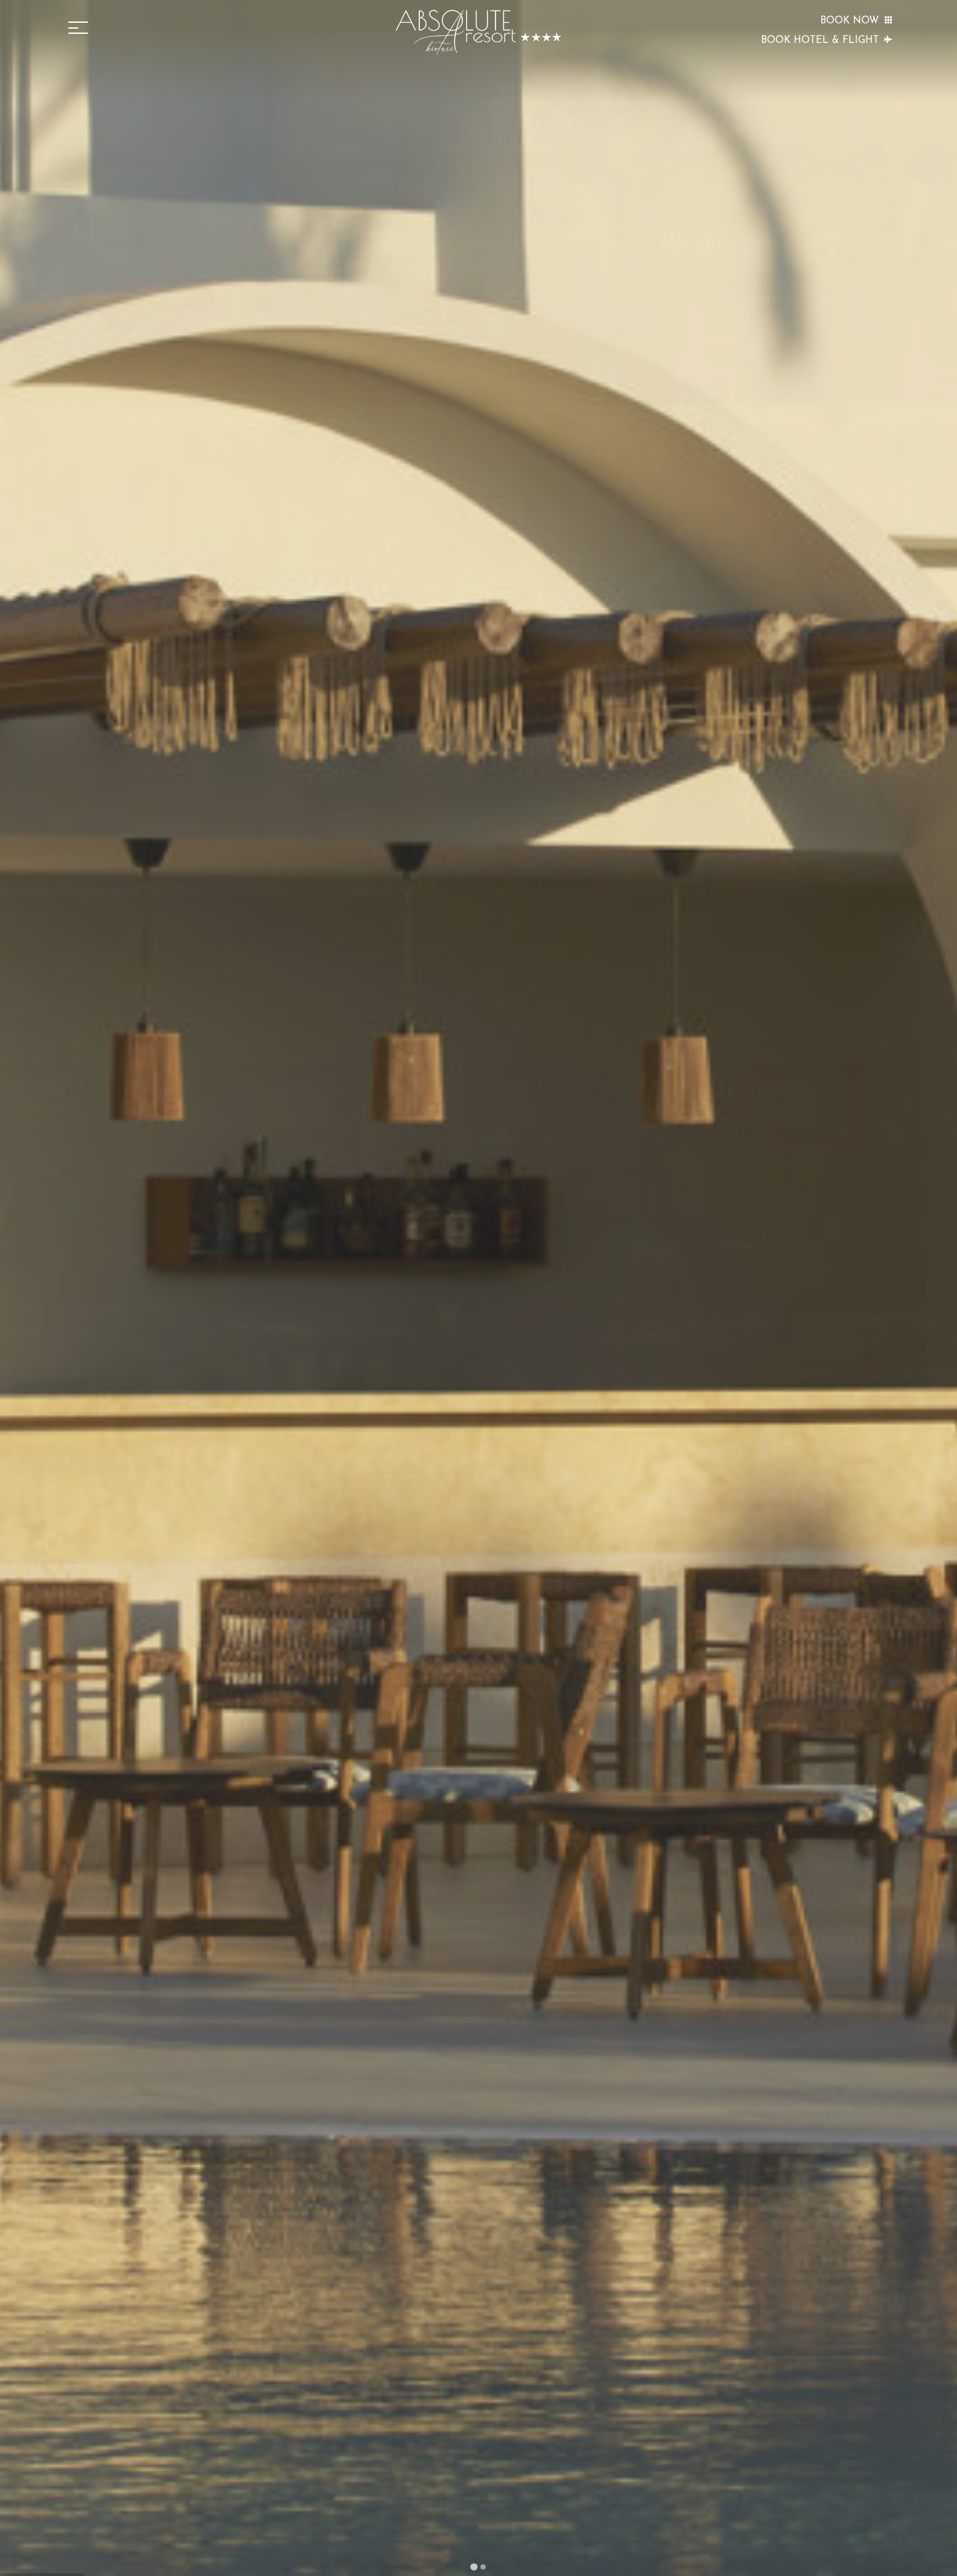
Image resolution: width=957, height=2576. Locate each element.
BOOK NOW (850, 21)
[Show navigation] (78, 28)
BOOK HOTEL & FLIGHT (820, 41)
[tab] (474, 2567)
